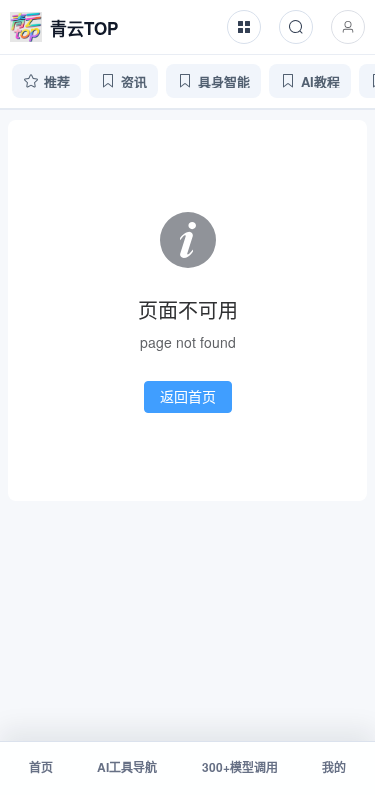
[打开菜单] (244, 27)
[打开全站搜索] (296, 27)
